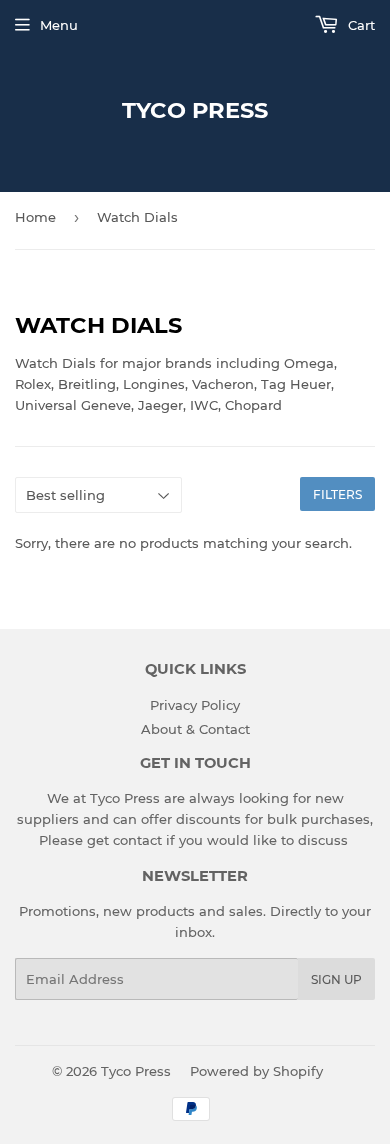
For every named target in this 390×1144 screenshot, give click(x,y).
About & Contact (195, 729)
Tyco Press (195, 110)
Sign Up (336, 979)
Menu (59, 25)
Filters (337, 494)
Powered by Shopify (256, 1071)
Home (35, 217)
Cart (359, 25)
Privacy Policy (195, 705)
